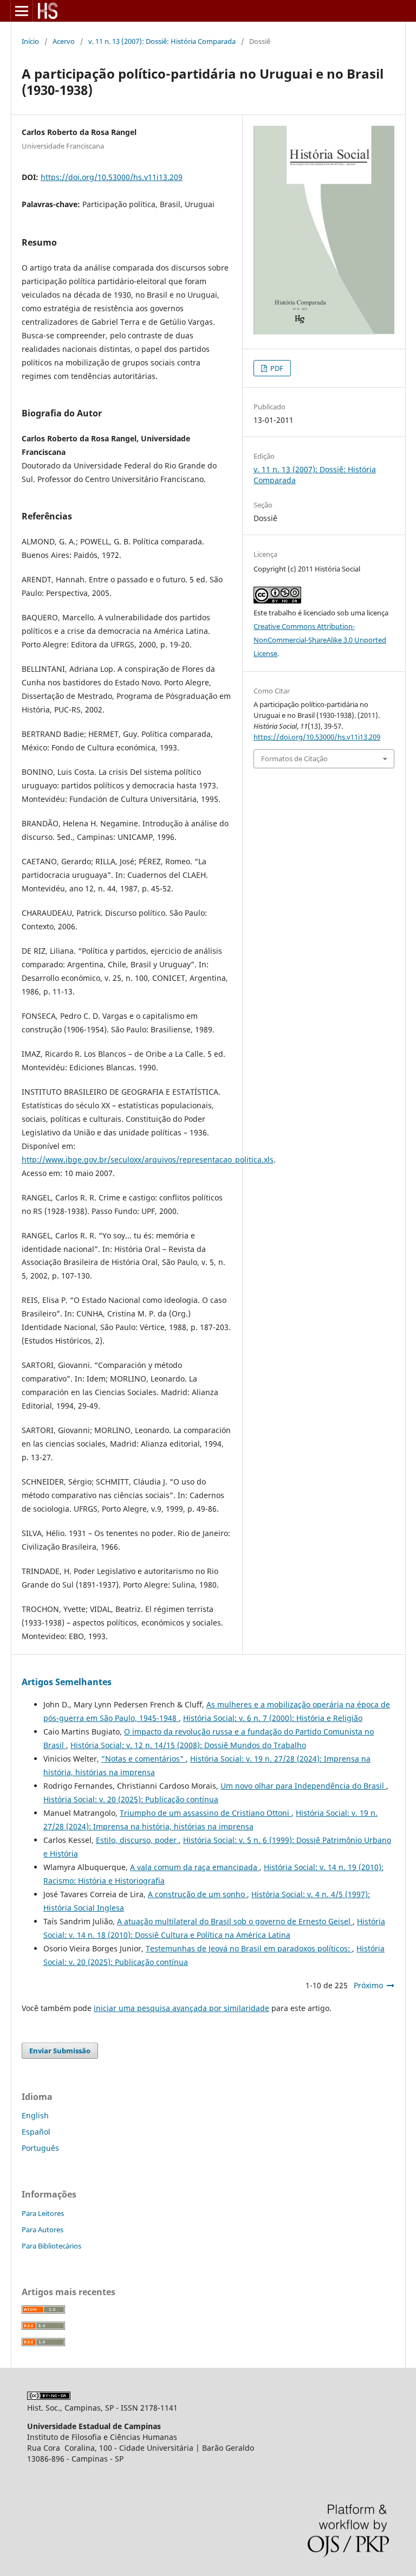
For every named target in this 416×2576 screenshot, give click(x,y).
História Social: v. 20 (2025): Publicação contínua (131, 1799)
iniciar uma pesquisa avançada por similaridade (181, 2008)
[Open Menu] (22, 11)
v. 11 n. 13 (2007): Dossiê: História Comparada (162, 41)
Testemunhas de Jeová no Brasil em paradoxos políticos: (249, 1948)
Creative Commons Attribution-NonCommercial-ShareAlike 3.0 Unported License (320, 640)
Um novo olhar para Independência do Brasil (303, 1786)
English (35, 2115)
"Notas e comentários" (144, 1759)
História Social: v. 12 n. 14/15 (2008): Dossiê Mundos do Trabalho (188, 1745)
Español (36, 2132)
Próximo (368, 1985)
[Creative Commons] (49, 2397)
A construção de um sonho (197, 1894)
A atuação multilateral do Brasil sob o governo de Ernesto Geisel (235, 1921)
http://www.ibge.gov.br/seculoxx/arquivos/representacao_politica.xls (148, 1159)
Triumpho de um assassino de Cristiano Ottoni (206, 1813)
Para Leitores (43, 2213)
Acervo (64, 41)
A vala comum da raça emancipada (195, 1867)
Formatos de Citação (294, 759)
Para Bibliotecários (51, 2246)
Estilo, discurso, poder (137, 1840)
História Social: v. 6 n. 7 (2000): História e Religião (273, 1718)
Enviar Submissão (60, 2051)
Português (40, 2148)
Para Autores (43, 2230)
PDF (276, 368)
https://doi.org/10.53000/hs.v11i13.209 (112, 177)
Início (30, 41)
